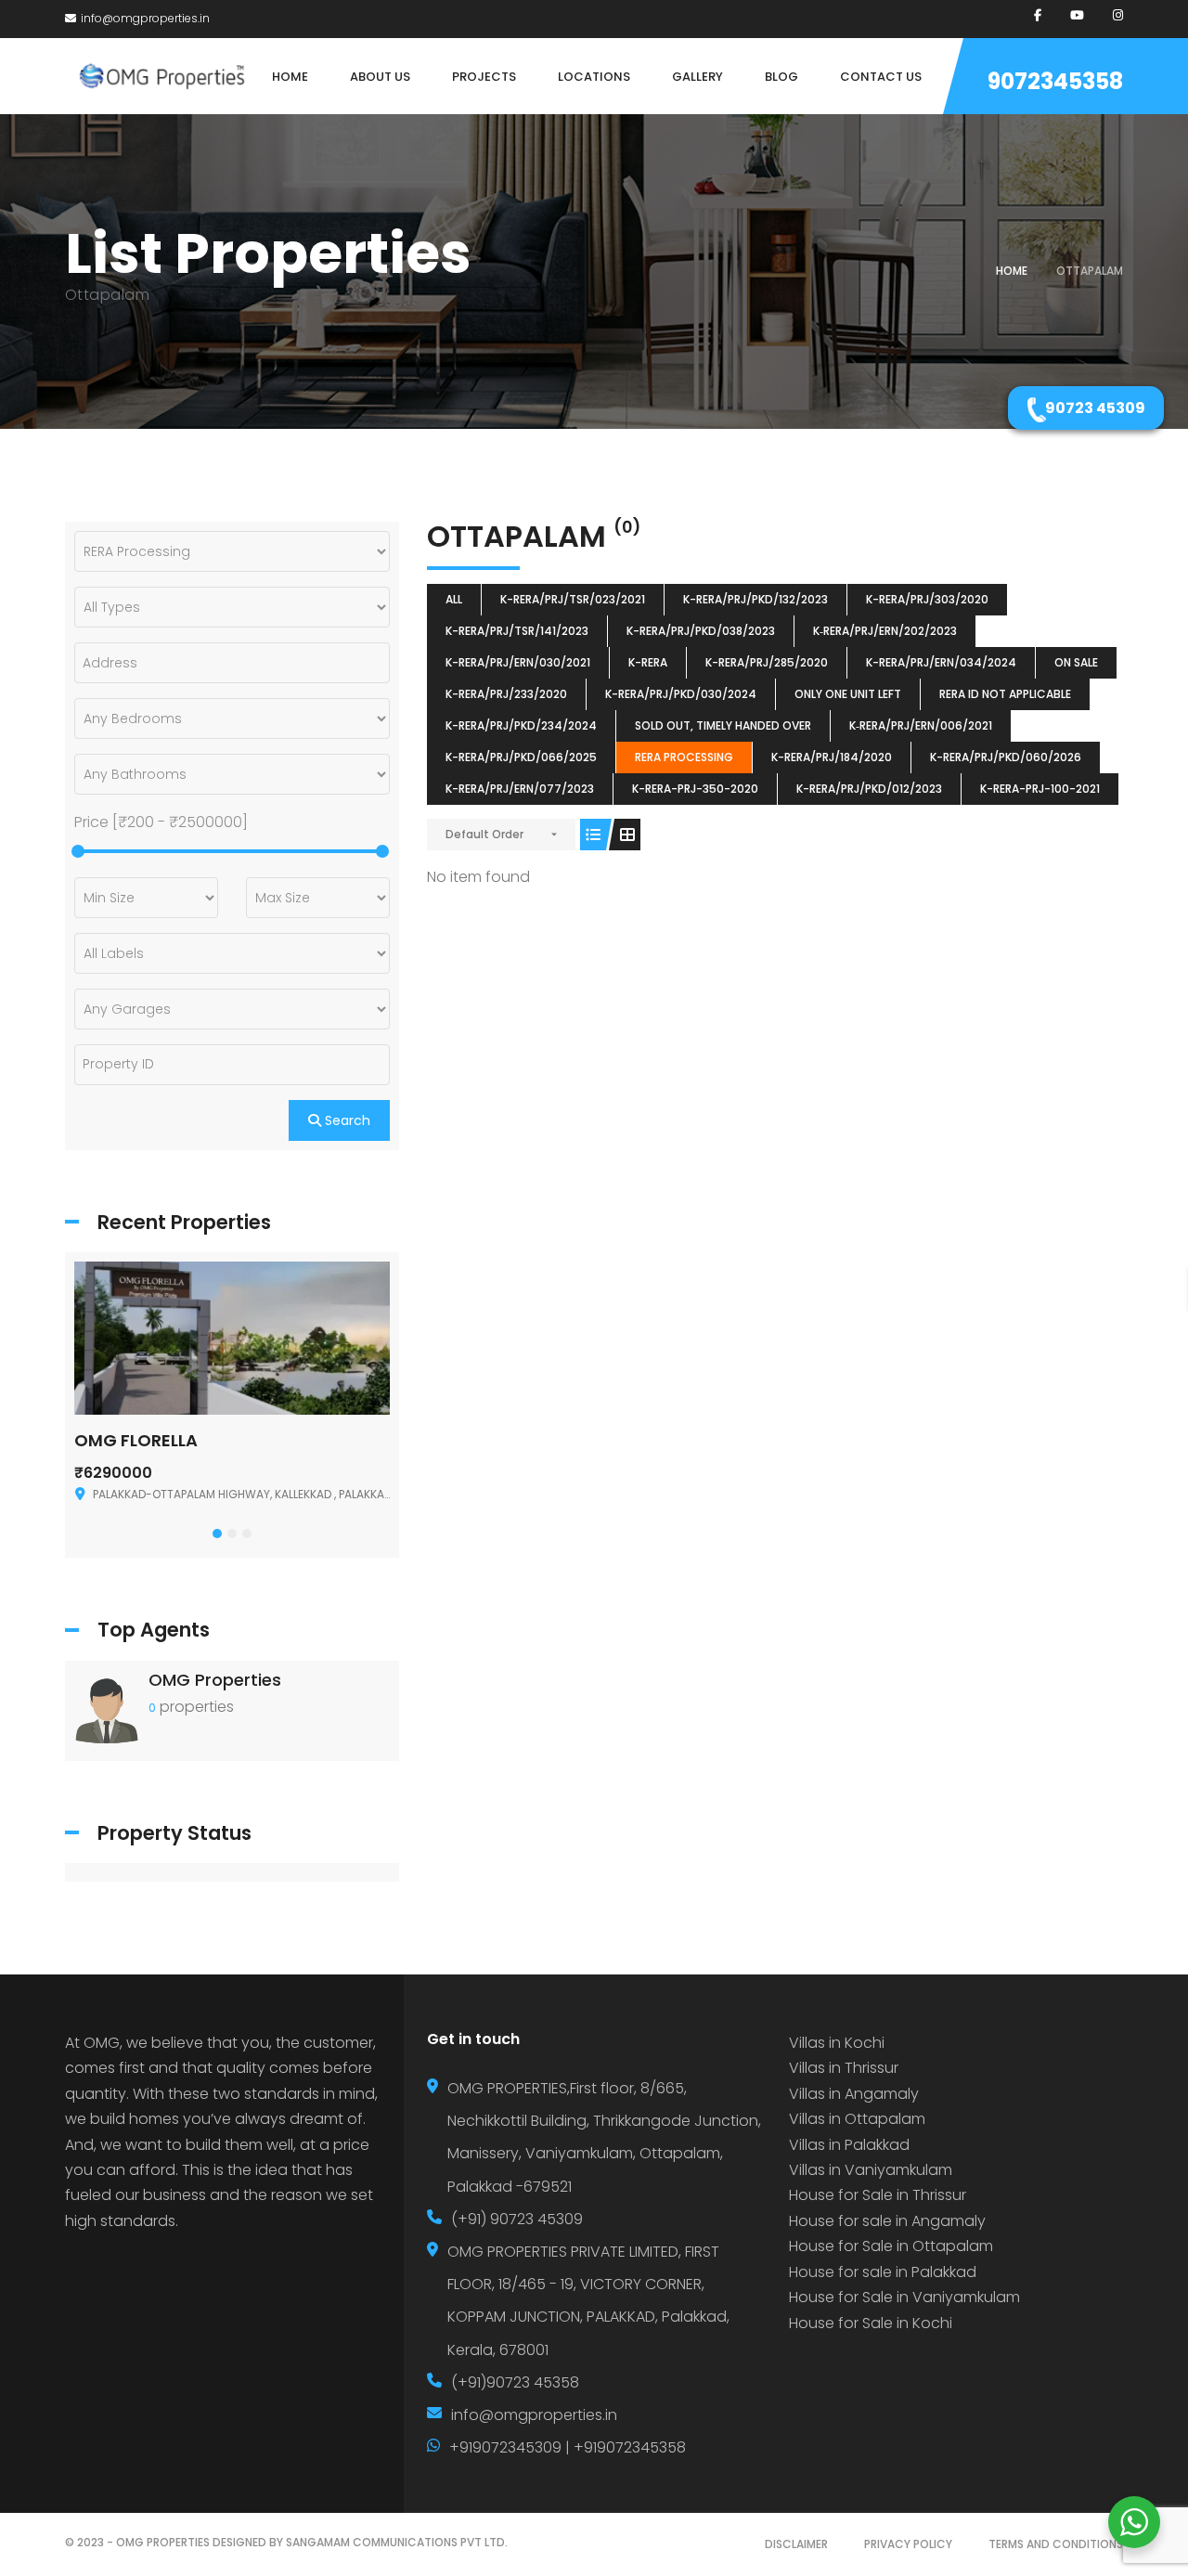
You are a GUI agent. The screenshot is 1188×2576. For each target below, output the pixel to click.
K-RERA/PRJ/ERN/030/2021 (518, 662)
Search (346, 1120)
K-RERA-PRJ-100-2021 (1040, 789)
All (454, 599)
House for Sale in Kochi (871, 2323)
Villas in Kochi (837, 2043)
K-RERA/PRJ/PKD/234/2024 (521, 725)
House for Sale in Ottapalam (891, 2246)
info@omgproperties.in (145, 18)
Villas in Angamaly (854, 2094)
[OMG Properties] (107, 1709)
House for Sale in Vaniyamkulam (904, 2297)
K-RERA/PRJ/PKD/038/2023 (701, 631)
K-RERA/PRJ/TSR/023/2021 (573, 599)
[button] (217, 1534)
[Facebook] (1038, 15)
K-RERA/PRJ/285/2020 (767, 662)
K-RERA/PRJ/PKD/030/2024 (681, 694)
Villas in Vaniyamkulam (871, 2170)
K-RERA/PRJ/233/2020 (506, 694)
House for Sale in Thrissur (878, 2195)
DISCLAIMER (796, 2544)
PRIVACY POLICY (908, 2544)
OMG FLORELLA (136, 1440)
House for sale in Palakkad (883, 2272)
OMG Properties (215, 1680)
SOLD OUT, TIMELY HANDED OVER (723, 725)
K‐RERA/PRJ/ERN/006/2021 (921, 725)
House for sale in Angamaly (887, 2221)
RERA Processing (684, 757)
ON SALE (1076, 662)
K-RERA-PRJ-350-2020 (695, 789)
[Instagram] (1118, 15)
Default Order (484, 834)
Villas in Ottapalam (857, 2119)
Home (1012, 271)
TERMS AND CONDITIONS (1056, 2544)
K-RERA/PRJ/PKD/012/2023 (869, 789)
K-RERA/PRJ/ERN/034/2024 (941, 662)
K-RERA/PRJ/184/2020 (832, 757)
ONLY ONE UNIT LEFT (848, 694)
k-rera (648, 662)
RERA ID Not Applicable (1005, 694)
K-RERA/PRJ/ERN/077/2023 (520, 789)
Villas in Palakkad (849, 2145)
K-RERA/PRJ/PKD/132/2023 (755, 599)
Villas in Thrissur (844, 2068)
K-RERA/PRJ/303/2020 (927, 599)
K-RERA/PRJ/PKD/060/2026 (1006, 757)
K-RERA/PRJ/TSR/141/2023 (517, 631)
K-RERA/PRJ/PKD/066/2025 (521, 757)
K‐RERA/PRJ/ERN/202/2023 (885, 631)
